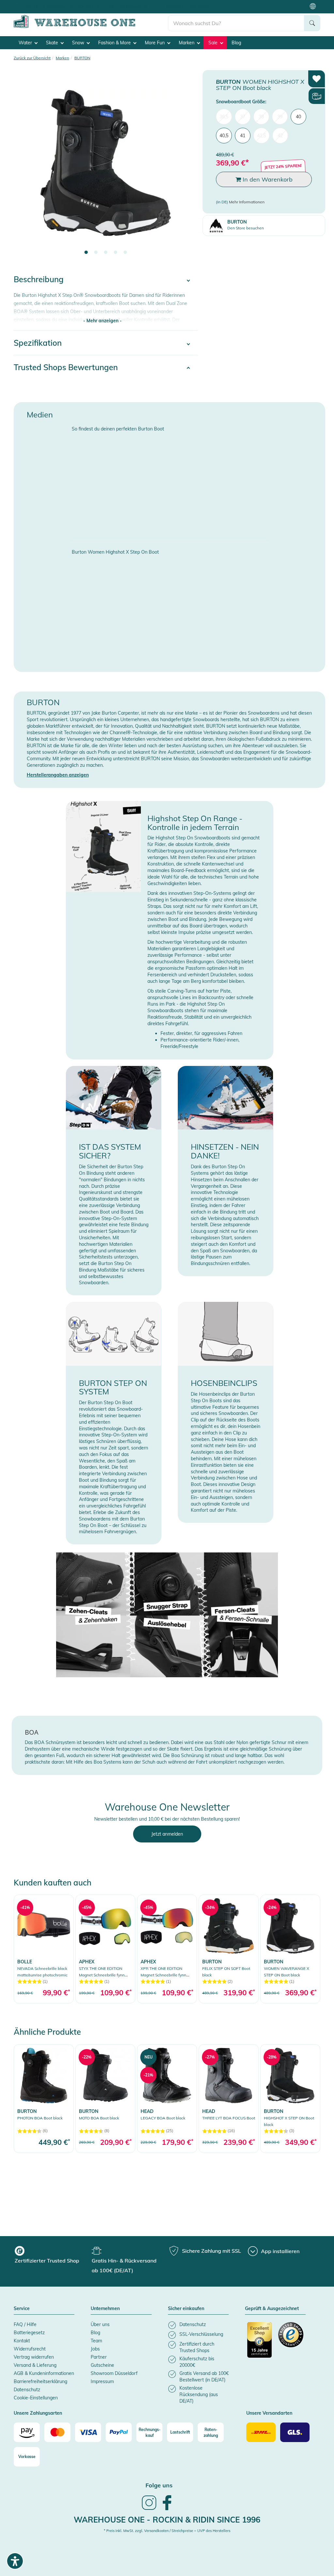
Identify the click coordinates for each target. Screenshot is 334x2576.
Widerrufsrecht (30, 2349)
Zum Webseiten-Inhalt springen (33, 3)
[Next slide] (186, 167)
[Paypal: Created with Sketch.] (119, 2432)
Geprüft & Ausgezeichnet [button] (272, 2309)
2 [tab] (96, 253)
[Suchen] (312, 23)
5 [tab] (125, 253)
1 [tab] (86, 253)
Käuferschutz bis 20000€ (188, 6)
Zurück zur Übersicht (32, 58)
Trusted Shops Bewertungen (66, 367)
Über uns (100, 2324)
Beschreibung (39, 279)
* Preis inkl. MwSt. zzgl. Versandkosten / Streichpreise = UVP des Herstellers (167, 2531)
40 (298, 117)
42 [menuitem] (280, 136)
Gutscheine (102, 2365)
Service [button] (22, 2309)
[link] (44, 1949)
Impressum (102, 2381)
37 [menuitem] (243, 117)
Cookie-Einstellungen (36, 2398)
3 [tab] (106, 253)
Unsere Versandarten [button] (269, 2413)
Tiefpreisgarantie (133, 6)
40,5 (224, 136)
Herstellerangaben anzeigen (58, 775)
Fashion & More (115, 43)
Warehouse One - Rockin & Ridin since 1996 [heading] (167, 2520)
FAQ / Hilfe (25, 2324)
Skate (53, 43)
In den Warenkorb (267, 179)
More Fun (155, 43)
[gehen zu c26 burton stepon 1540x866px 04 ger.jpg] (167, 1615)
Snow (79, 43)
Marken (187, 43)
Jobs (95, 2349)
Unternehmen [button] (105, 2309)
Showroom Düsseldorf (114, 2373)
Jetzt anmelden (167, 1834)
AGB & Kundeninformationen (44, 2373)
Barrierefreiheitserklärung (40, 2381)
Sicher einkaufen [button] (186, 2309)
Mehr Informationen (247, 202)
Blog (236, 43)
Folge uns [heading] (159, 2485)
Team (96, 2341)
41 (243, 136)
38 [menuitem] (261, 117)
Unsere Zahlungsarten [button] (38, 2413)
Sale (214, 43)
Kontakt (22, 2341)
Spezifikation (38, 343)
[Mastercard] (57, 2432)
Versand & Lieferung (35, 2365)
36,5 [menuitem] (224, 117)
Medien (40, 415)
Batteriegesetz (29, 2333)
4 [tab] (115, 253)
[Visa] (88, 2432)
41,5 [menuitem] (261, 136)
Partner (99, 2357)
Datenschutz (27, 2390)
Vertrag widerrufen (34, 2357)
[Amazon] (27, 2432)
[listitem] (198, 2325)
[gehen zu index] (91, 27)
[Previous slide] (25, 167)
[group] (52, 2256)
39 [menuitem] (280, 117)
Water (26, 43)
